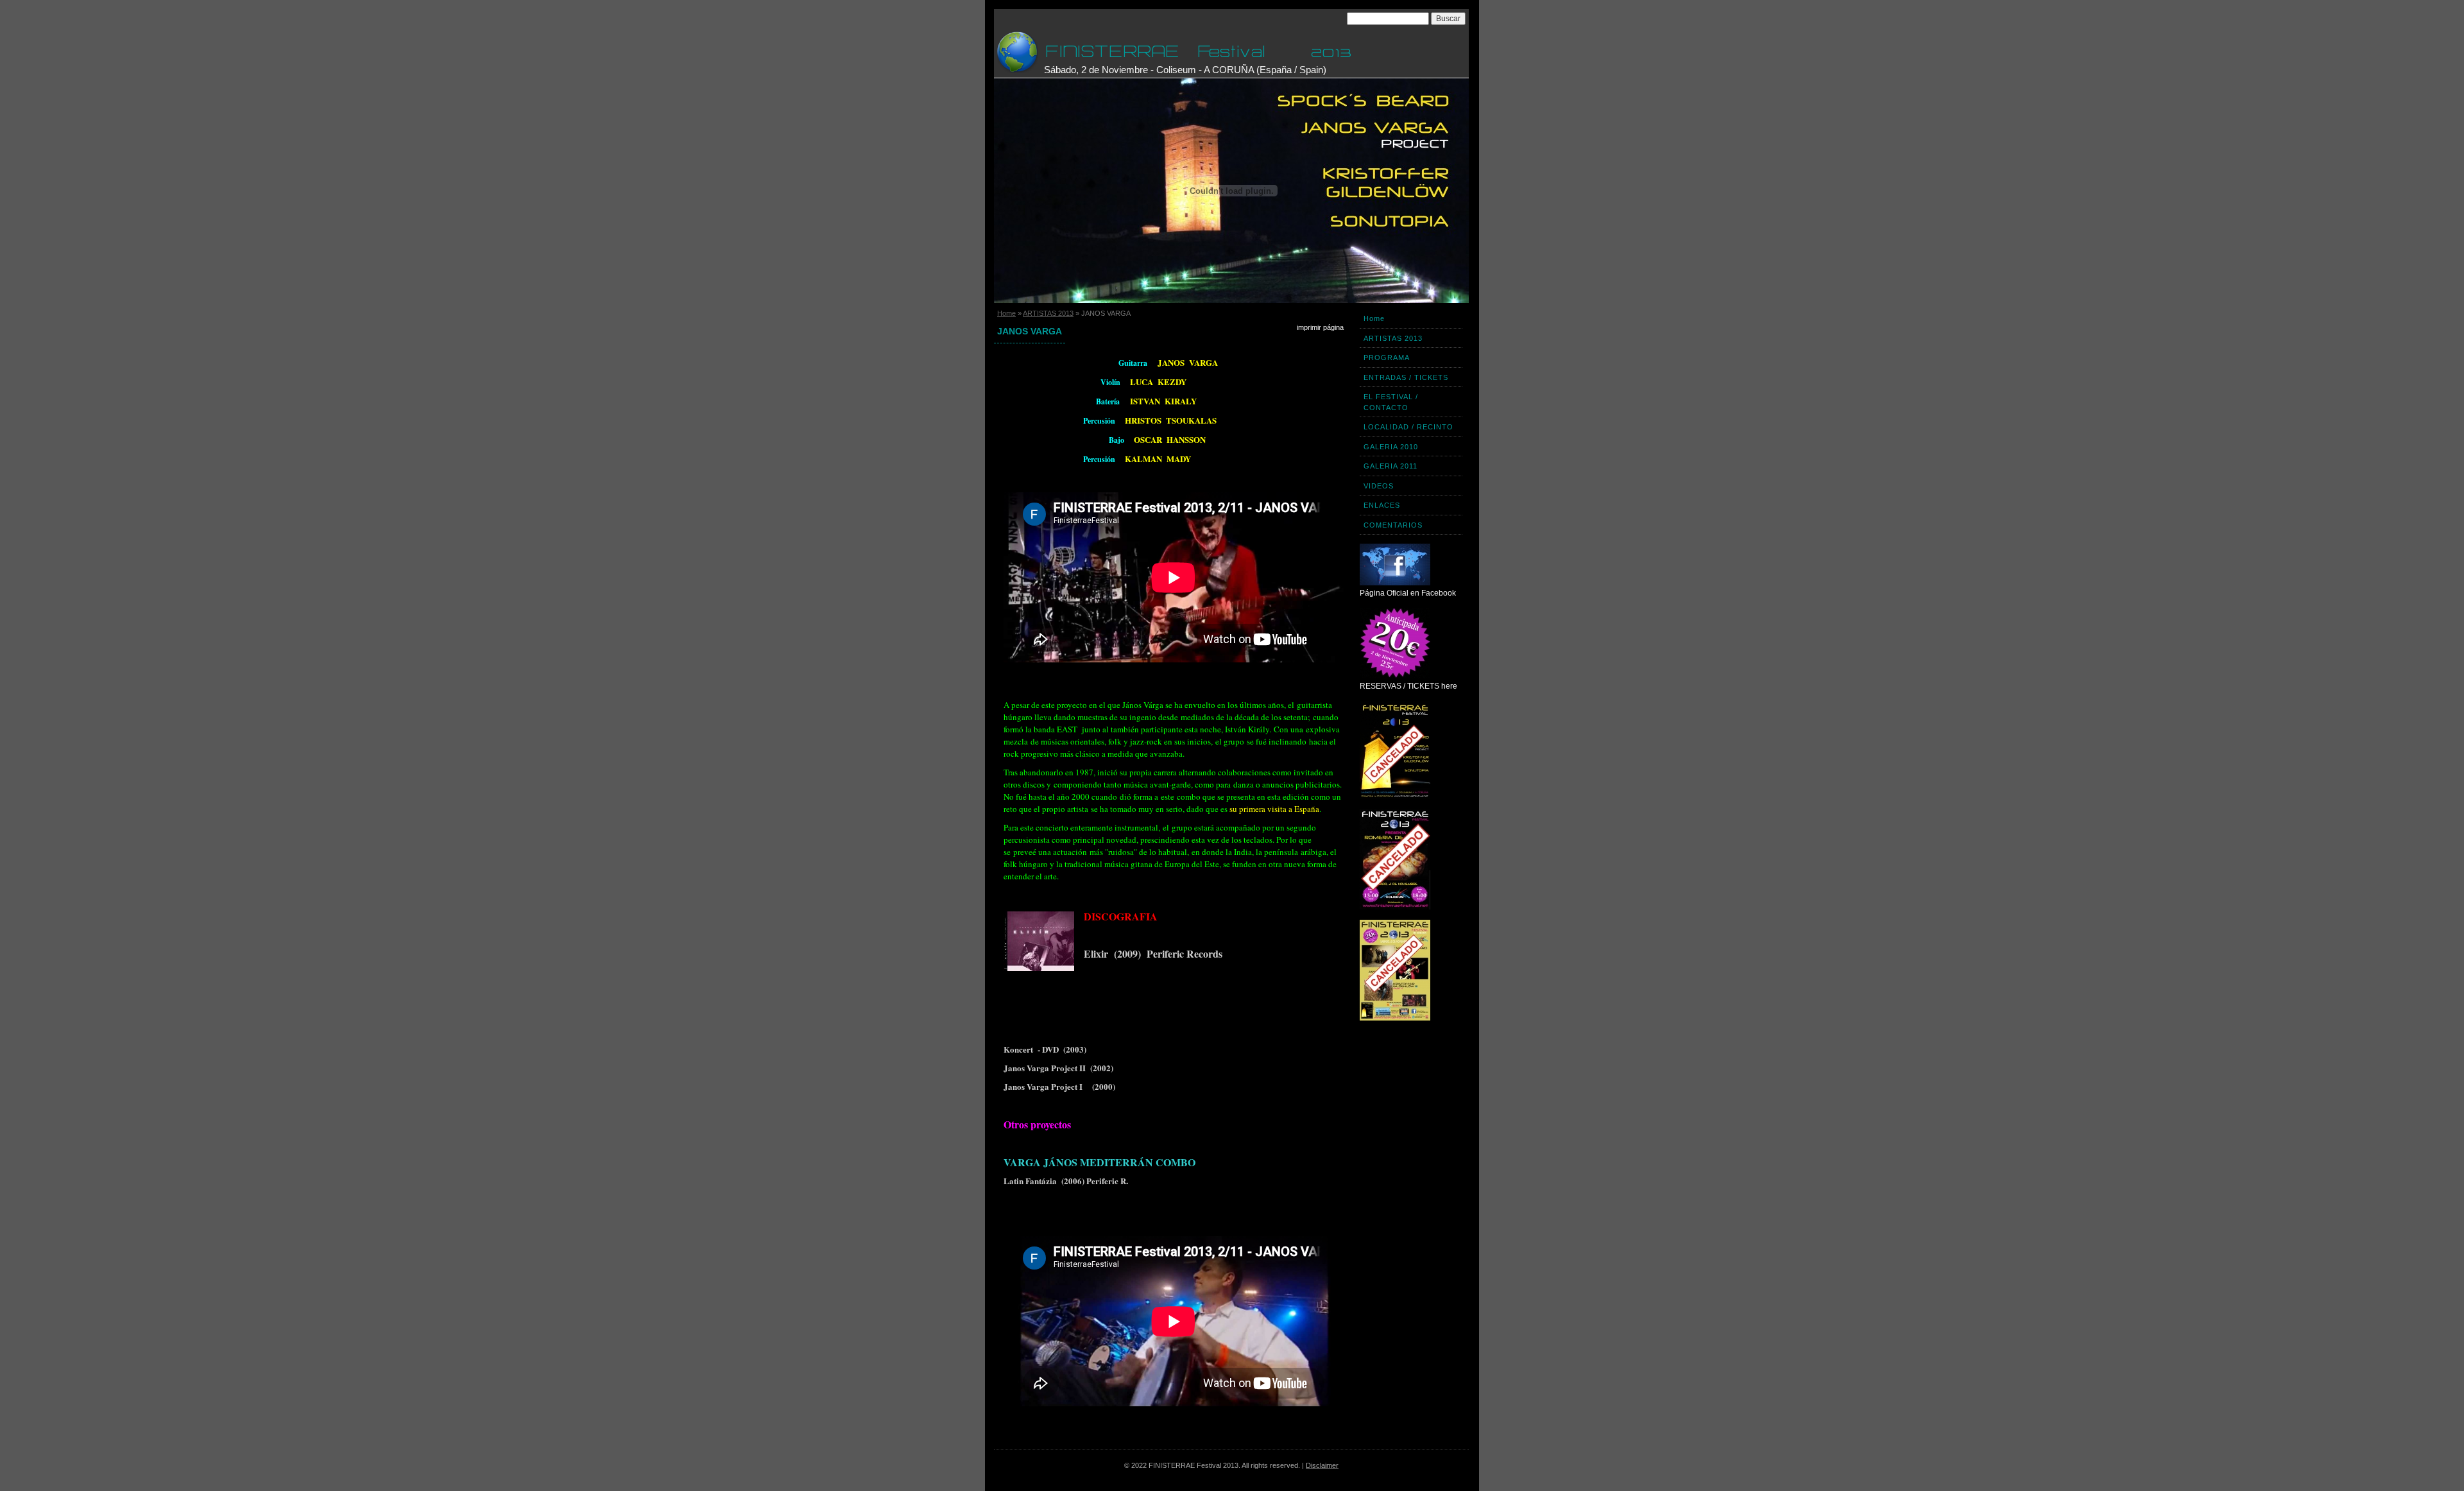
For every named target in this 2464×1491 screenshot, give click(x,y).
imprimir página (1320, 327)
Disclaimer (1322, 1465)
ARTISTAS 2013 (1048, 313)
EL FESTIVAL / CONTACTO (1391, 402)
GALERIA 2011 (1390, 466)
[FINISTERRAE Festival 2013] (1017, 52)
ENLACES (1382, 505)
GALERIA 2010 (1391, 447)
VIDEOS (1379, 486)
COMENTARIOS (1393, 525)
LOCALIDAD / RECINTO (1408, 427)
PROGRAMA (1387, 358)
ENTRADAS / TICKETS (1406, 377)
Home (1006, 313)
